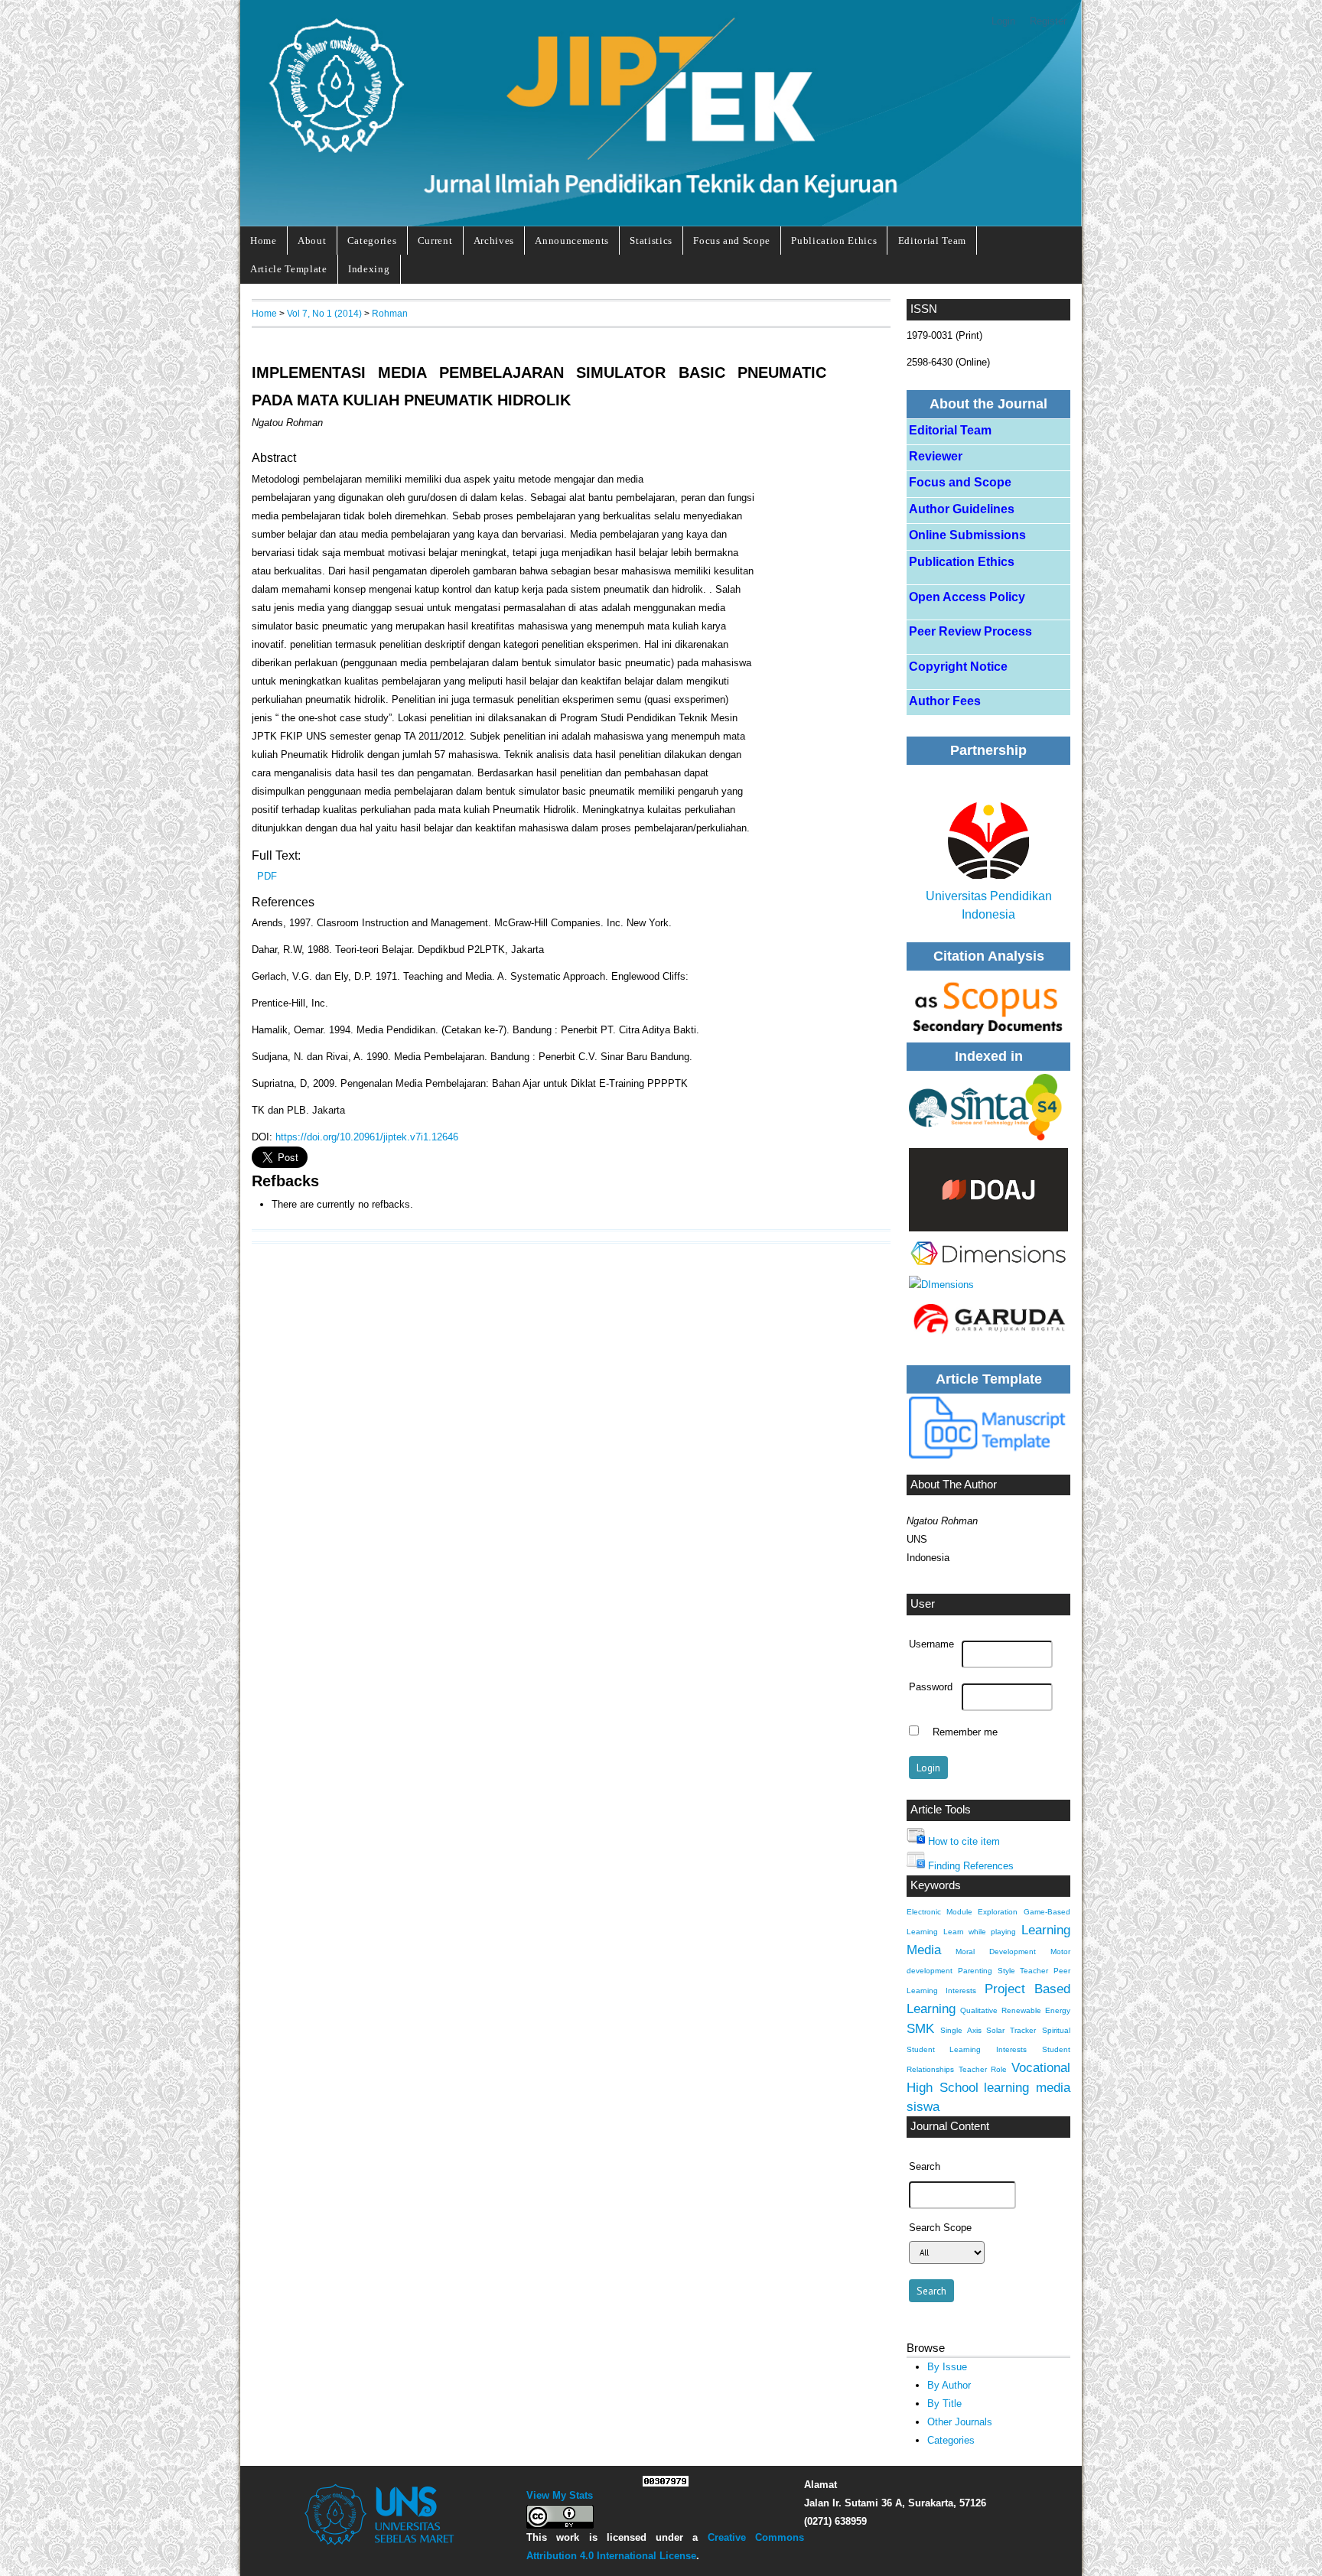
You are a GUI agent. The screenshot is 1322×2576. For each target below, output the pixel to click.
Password (931, 1687)
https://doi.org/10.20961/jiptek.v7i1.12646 (367, 1137)
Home (264, 241)
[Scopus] (988, 1005)
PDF (267, 876)
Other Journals (960, 2422)
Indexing (369, 269)
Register (1048, 21)
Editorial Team (932, 241)
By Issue (947, 2367)
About (312, 241)
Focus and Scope (732, 241)
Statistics (651, 241)
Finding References (971, 1866)
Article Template (289, 269)
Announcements (572, 241)
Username (931, 1644)
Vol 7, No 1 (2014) (324, 313)
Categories (372, 241)
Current (435, 241)
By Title (944, 2404)
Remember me (965, 1732)
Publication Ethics (834, 241)
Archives (494, 241)
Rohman (390, 313)
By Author (949, 2385)
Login (1003, 21)
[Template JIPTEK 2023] (988, 1428)
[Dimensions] (988, 1107)
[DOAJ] (988, 1190)
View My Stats (560, 2495)
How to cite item (964, 1841)
